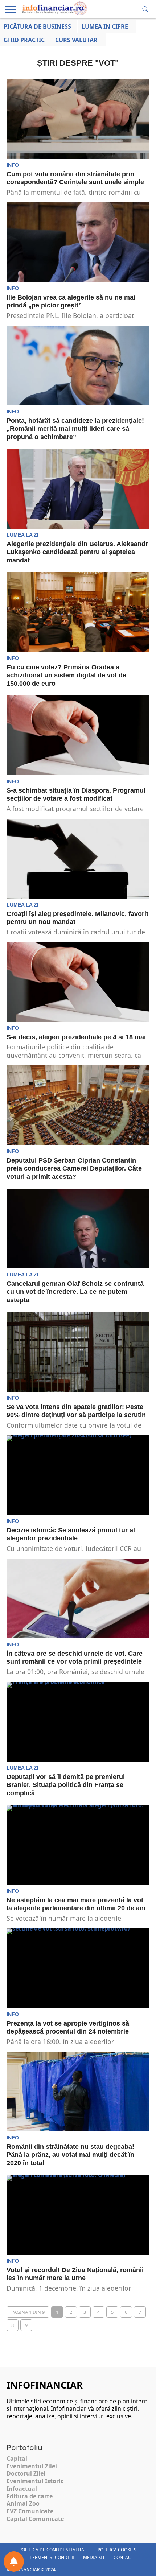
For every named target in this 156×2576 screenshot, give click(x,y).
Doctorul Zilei (26, 2473)
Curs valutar (76, 40)
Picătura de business (37, 26)
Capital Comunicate (35, 2519)
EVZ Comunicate (30, 2511)
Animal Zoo (23, 2503)
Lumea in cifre (105, 26)
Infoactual (22, 2489)
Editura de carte (30, 2496)
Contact (124, 2557)
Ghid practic (24, 40)
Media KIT (94, 2557)
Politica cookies (117, 2550)
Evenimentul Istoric (35, 2481)
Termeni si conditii (52, 2557)
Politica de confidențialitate (54, 2550)
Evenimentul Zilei (32, 2466)
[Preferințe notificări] (14, 2561)
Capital (17, 2459)
